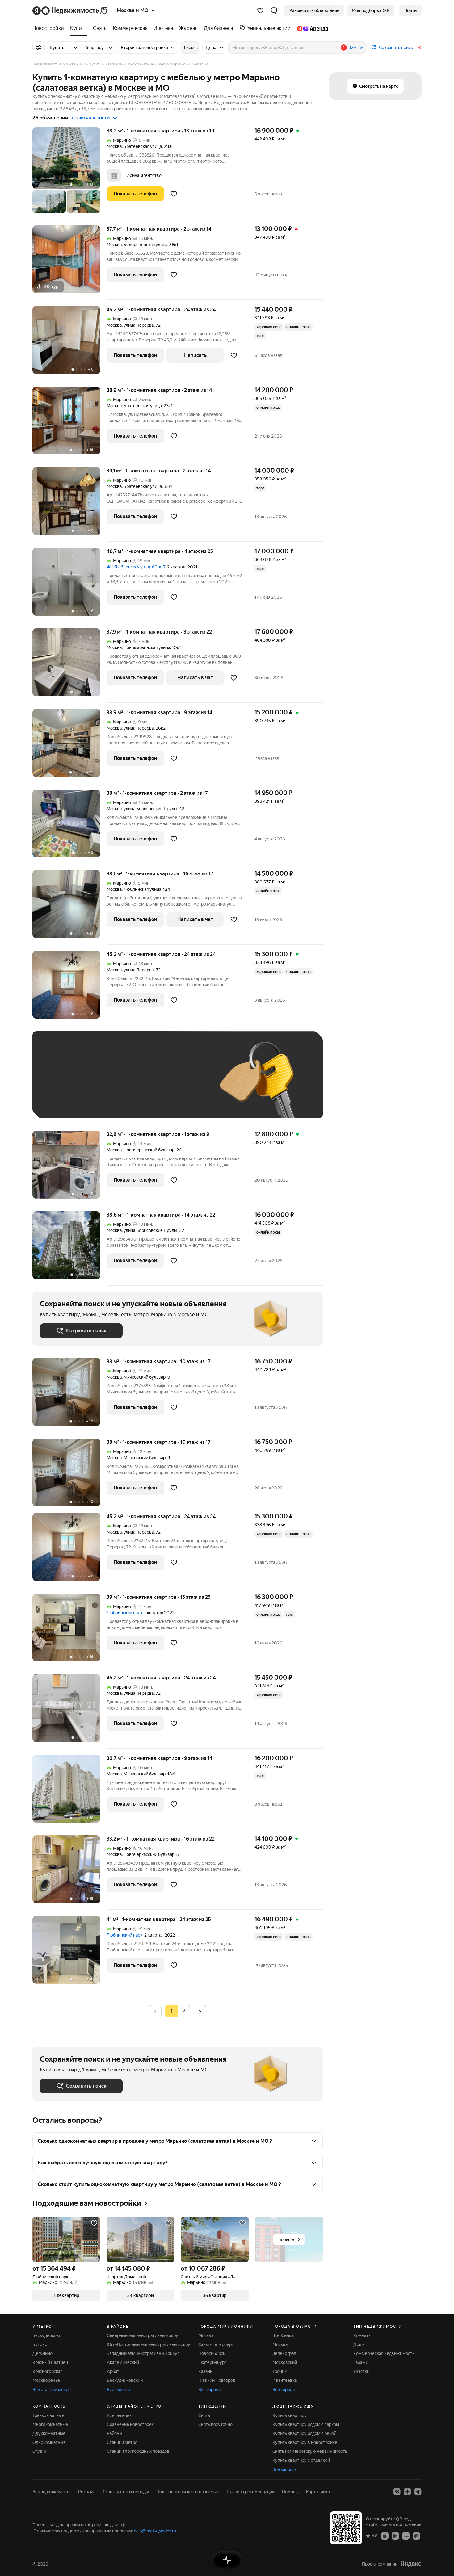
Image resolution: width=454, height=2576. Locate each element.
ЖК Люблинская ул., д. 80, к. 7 (136, 567)
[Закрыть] (419, 48)
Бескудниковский (125, 2380)
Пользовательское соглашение (188, 2492)
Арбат (113, 2371)
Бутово (40, 2344)
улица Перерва (139, 325)
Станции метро (122, 2442)
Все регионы (120, 2415)
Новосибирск (212, 2353)
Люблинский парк (124, 1613)
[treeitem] (50, 28)
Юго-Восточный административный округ (149, 2344)
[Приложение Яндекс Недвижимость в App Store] (385, 2536)
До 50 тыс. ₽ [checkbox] (100, 1084)
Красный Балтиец (50, 2362)
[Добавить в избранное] (174, 194)
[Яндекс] (411, 2564)
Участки (361, 2371)
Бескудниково (47, 2335)
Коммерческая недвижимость (384, 2353)
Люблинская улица (142, 889)
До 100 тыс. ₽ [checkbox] (183, 1084)
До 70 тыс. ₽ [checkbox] (141, 1084)
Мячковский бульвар (145, 1377)
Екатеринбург (212, 2362)
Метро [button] (357, 48)
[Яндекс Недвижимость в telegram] (418, 2492)
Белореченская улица (145, 245)
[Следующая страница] (200, 2011)
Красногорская (47, 2371)
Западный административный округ (143, 2353)
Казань (205, 2371)
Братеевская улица (143, 146)
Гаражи (361, 2362)
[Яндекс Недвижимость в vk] (397, 2492)
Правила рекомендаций (251, 2492)
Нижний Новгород (217, 2380)
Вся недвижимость (52, 2492)
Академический (123, 2362)
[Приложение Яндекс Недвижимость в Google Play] (395, 2536)
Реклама (87, 2492)
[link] (410, 10)
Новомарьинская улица (147, 647)
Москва (114, 146)
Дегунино (42, 2353)
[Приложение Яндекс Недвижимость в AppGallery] (406, 2536)
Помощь (290, 2492)
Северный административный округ (143, 2335)
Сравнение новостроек (130, 2424)
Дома (359, 2344)
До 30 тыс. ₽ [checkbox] (60, 1084)
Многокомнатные (50, 2424)
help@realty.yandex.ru (155, 2531)
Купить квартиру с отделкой (301, 2460)
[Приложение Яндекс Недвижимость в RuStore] (416, 2536)
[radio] (184, 2011)
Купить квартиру (290, 2415)
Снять (204, 2415)
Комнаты (362, 2335)
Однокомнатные (49, 2442)
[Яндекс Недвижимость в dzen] (407, 2492)
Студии (40, 2451)
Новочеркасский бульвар (149, 1150)
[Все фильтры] (39, 48)
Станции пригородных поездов (138, 2451)
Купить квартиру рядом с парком (306, 2424)
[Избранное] (260, 10)
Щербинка (283, 2335)
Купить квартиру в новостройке (305, 2442)
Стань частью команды (126, 2492)
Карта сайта (318, 2492)
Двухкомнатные (49, 2433)
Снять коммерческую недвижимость (310, 2451)
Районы (115, 2433)
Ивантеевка (285, 2380)
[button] (274, 10)
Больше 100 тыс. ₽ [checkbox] (67, 1102)
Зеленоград (284, 2353)
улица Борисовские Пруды (150, 809)
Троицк (280, 2371)
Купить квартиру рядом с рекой (304, 2433)
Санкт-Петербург (216, 2344)
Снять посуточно (215, 2424)
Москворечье (46, 2380)
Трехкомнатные (48, 2415)
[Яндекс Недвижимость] (70, 10)
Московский (285, 2362)
